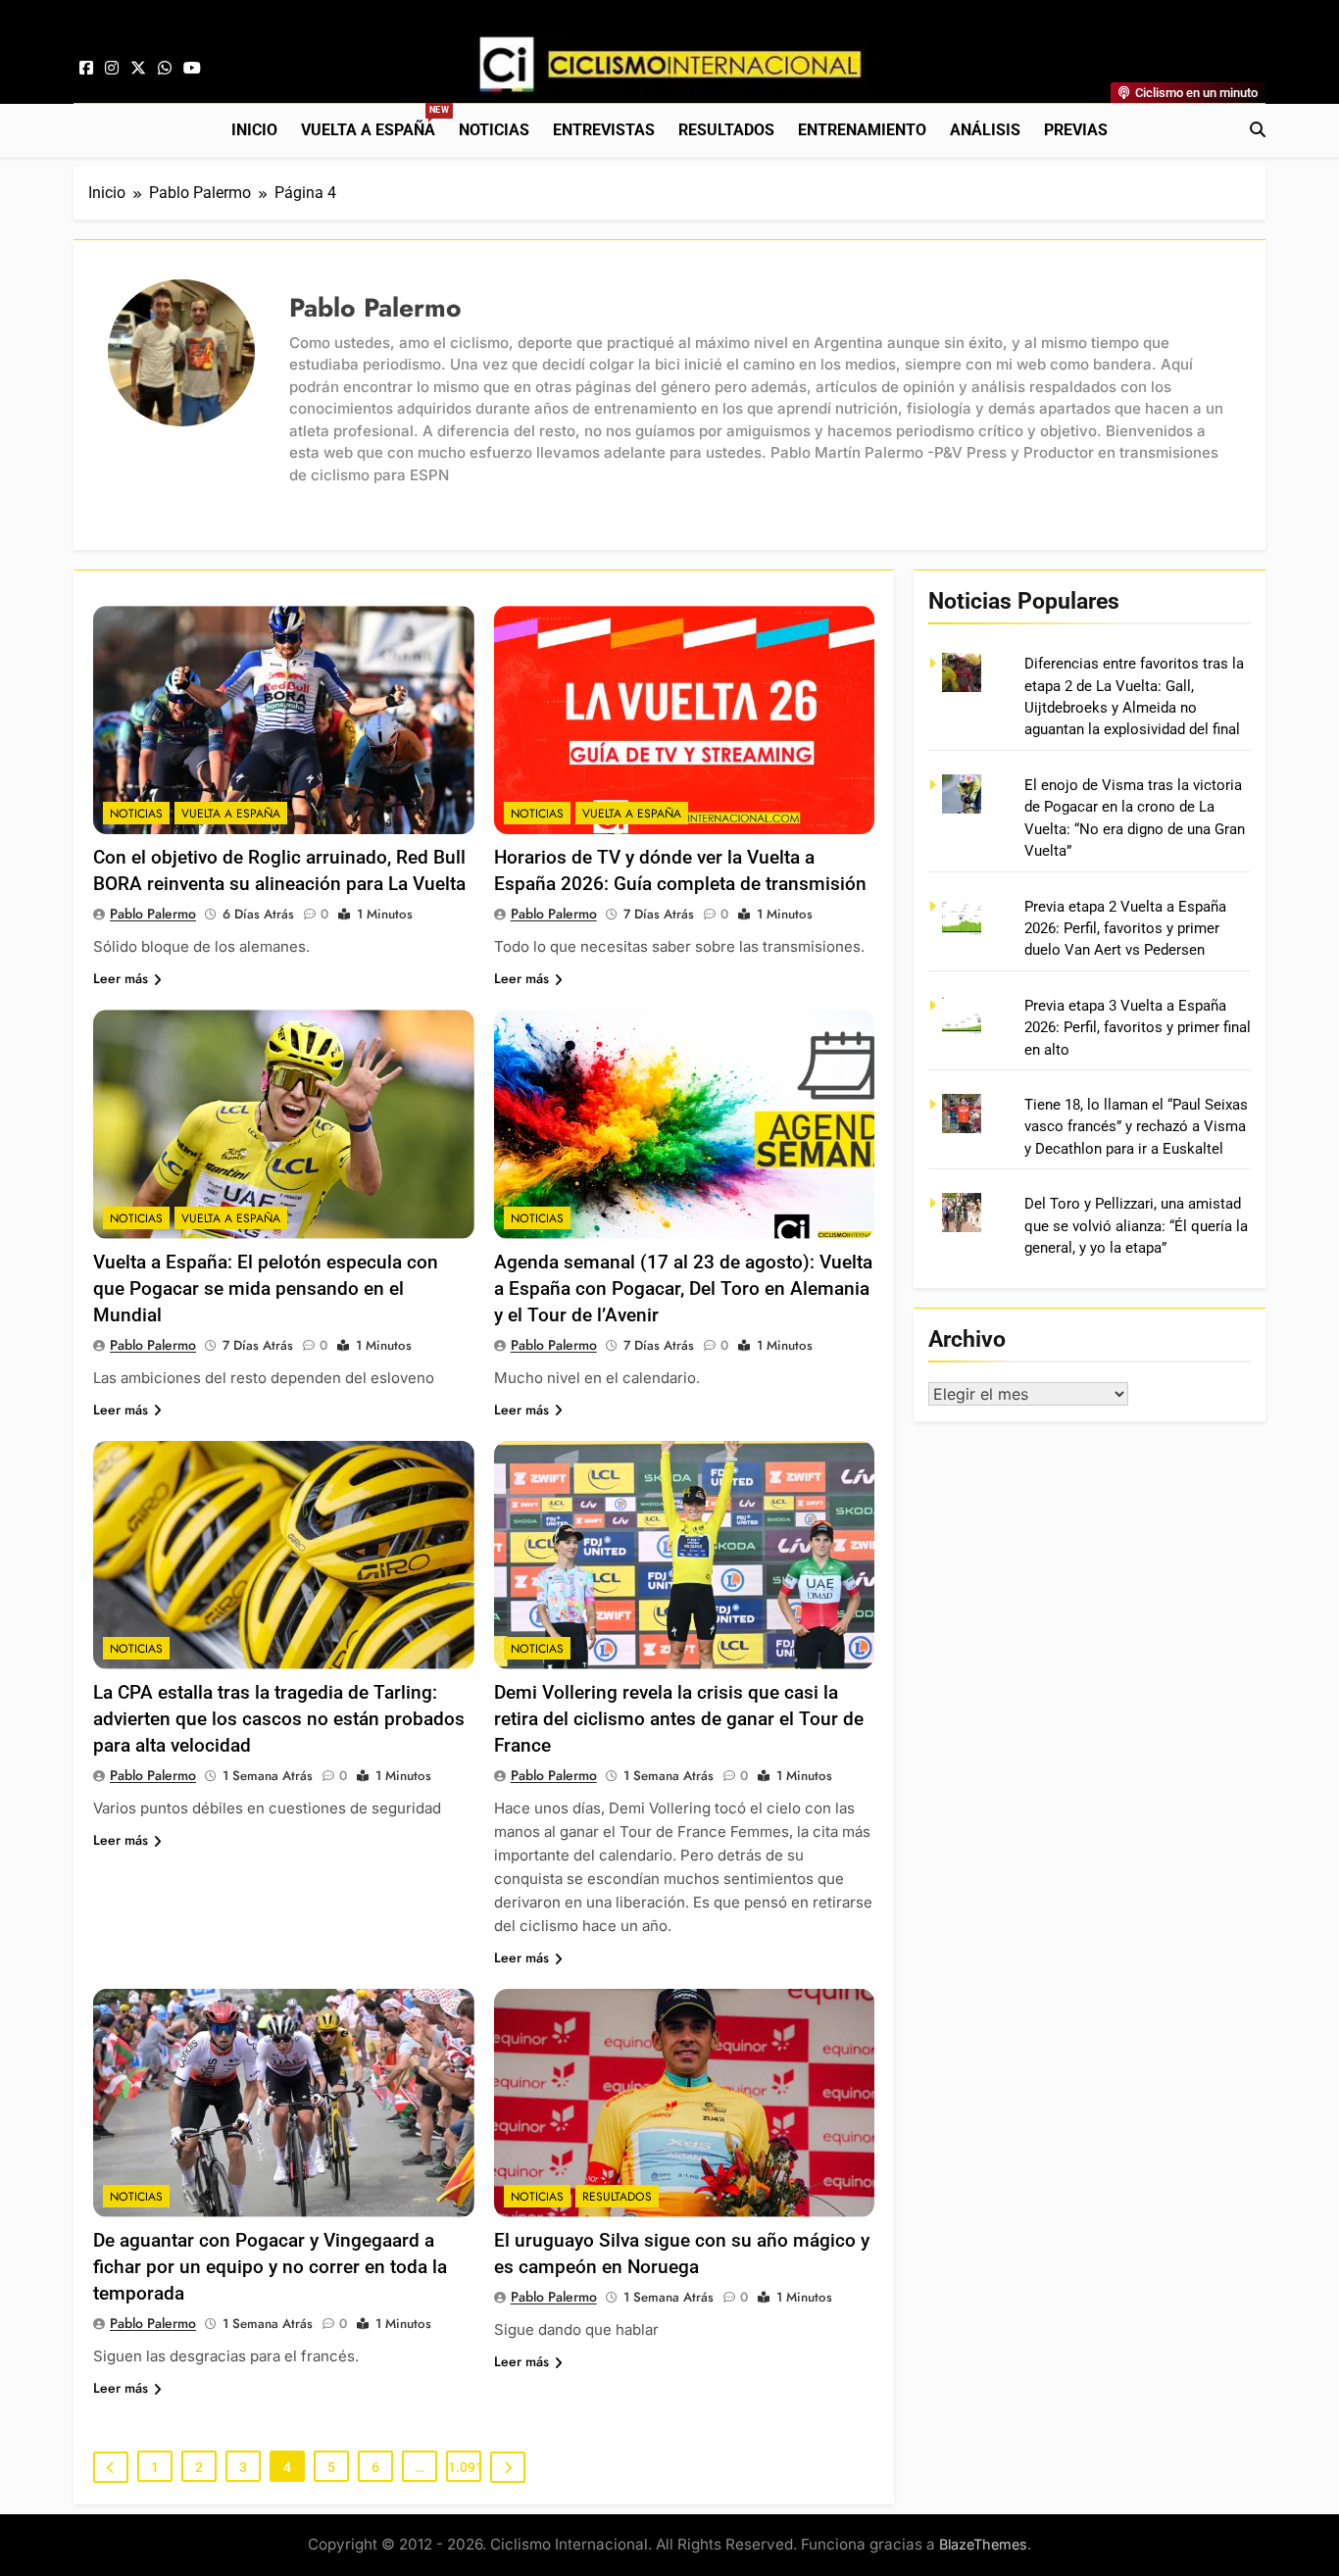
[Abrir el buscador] (1258, 129)
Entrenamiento (862, 130)
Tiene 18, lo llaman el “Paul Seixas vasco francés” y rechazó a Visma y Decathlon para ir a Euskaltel (1136, 1127)
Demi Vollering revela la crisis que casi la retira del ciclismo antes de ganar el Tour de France (679, 1719)
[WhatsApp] (165, 69)
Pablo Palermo (153, 914)
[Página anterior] (111, 2467)
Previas (1076, 130)
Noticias (494, 130)
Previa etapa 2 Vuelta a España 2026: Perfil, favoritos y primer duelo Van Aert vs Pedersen (1125, 929)
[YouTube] (192, 69)
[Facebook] (86, 69)
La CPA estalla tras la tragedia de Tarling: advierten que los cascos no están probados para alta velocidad (279, 1719)
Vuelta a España (374, 122)
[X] (138, 69)
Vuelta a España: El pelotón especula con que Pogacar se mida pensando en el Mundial (266, 1288)
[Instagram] (112, 69)
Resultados (726, 130)
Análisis (985, 130)
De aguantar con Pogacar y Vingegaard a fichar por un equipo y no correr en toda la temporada (270, 2267)
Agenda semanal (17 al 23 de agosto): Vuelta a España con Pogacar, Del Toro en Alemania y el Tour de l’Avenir (683, 1288)
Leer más (121, 978)
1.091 (465, 2467)
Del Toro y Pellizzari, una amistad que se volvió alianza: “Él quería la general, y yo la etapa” (1136, 1226)
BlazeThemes (983, 2544)
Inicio (254, 130)
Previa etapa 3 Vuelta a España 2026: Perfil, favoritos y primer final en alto (1138, 1028)
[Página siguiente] (508, 2467)
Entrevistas (604, 130)
